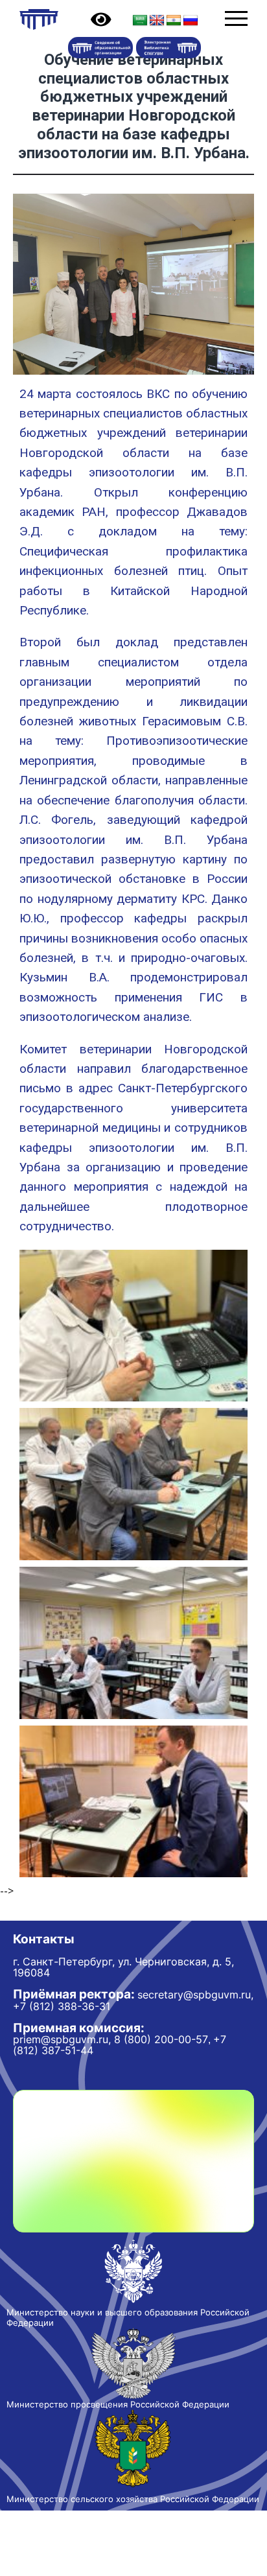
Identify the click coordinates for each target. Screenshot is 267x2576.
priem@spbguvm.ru (61, 2039)
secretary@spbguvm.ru (194, 1995)
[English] (157, 21)
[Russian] (191, 21)
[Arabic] (140, 21)
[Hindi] (174, 21)
